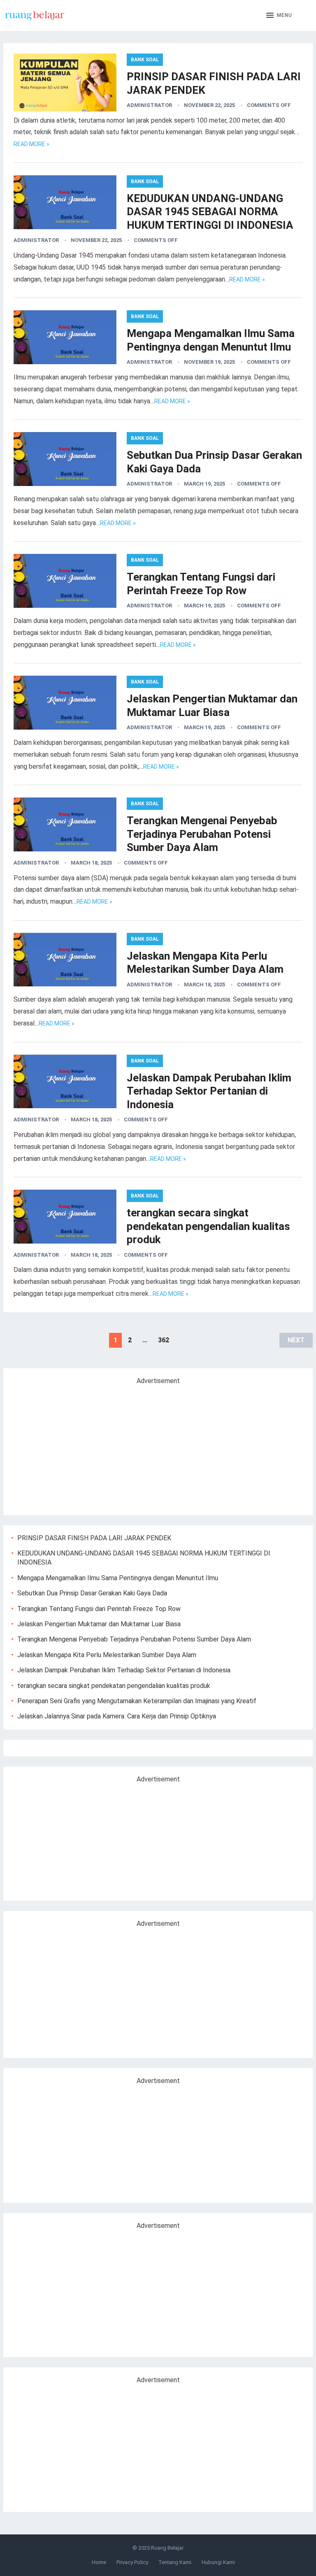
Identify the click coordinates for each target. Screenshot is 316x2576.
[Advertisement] (81, 1446)
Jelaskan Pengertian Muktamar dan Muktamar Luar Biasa (99, 1624)
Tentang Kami (175, 2562)
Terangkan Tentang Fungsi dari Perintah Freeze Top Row (99, 1609)
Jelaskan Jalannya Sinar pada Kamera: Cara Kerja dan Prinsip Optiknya (117, 1716)
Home (99, 2562)
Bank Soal (145, 60)
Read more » (31, 144)
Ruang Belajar (167, 2548)
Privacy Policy (132, 2562)
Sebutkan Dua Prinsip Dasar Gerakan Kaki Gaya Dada (92, 1593)
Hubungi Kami (218, 2562)
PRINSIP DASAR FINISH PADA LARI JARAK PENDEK (94, 1538)
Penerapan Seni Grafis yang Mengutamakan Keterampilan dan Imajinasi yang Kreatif (137, 1701)
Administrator (149, 105)
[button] (279, 16)
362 (164, 1340)
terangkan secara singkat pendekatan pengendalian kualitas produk (208, 1226)
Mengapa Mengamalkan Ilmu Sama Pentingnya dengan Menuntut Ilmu (118, 1578)
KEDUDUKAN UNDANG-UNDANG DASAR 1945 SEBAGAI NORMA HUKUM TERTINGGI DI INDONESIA (210, 212)
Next (296, 1340)
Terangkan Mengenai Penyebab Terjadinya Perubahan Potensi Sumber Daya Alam (202, 834)
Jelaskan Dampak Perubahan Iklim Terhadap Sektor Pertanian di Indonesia (209, 1091)
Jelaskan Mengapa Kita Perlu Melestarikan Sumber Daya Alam (107, 1655)
